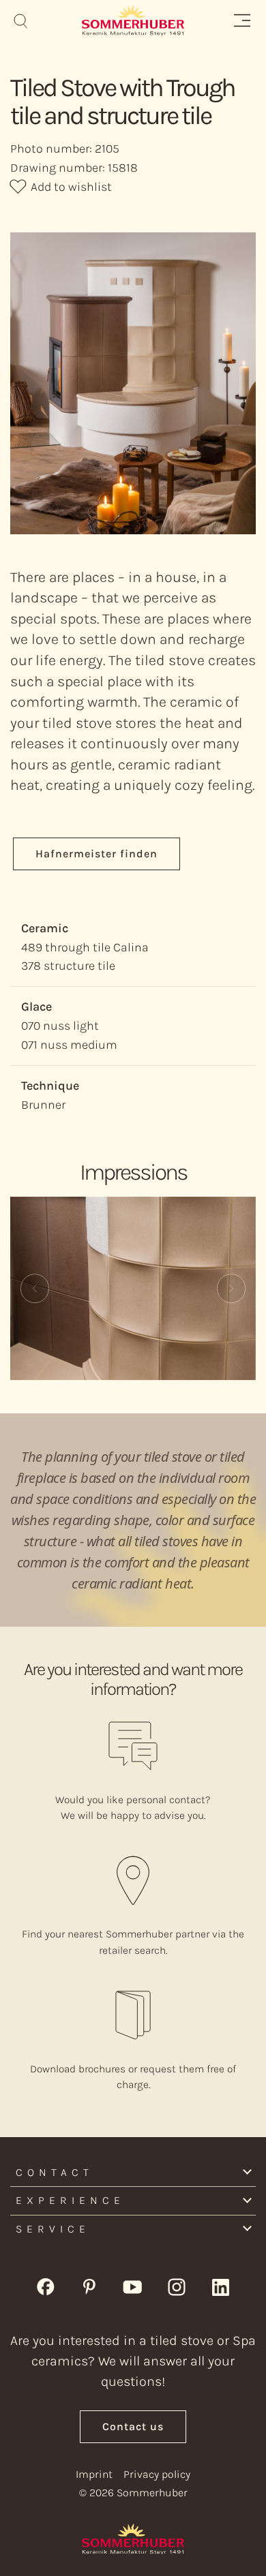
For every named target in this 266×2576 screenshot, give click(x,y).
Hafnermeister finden (97, 854)
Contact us (133, 2426)
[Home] (133, 20)
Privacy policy (157, 2474)
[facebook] (46, 2286)
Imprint (94, 2474)
